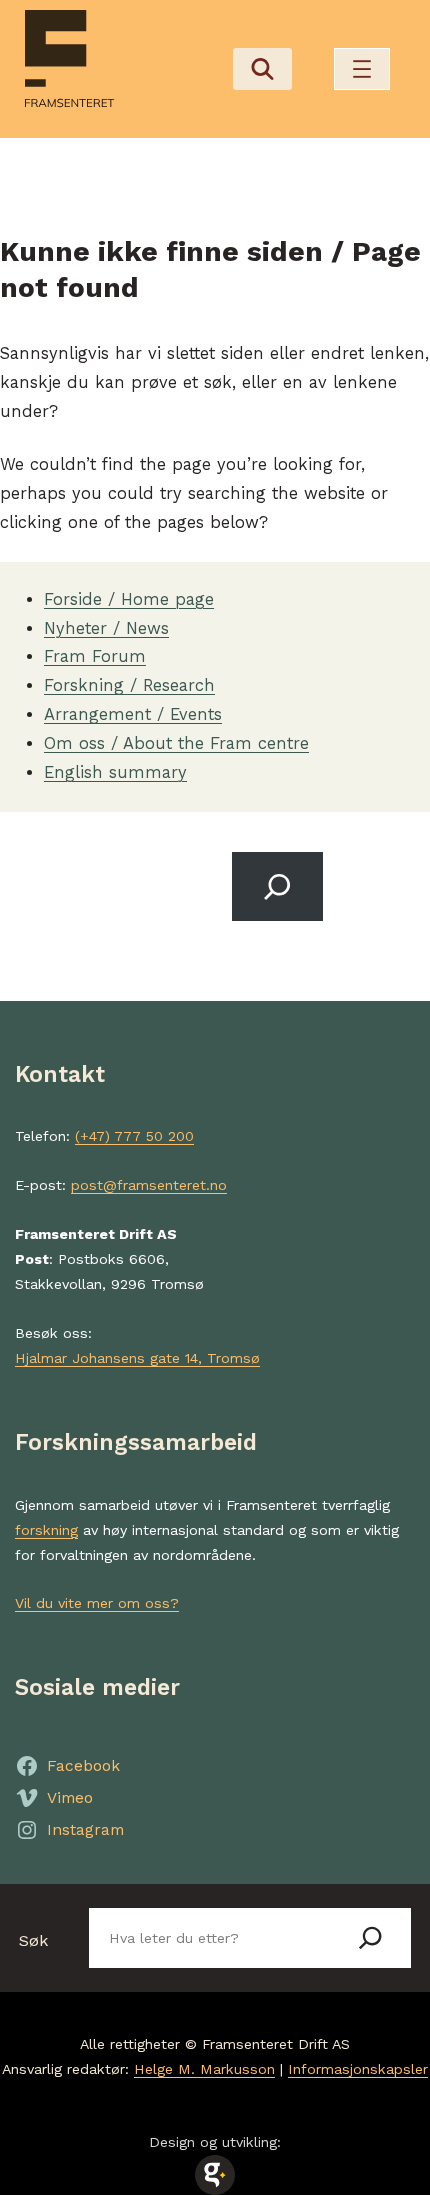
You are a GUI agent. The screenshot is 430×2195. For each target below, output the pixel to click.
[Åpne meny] (362, 69)
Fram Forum (95, 656)
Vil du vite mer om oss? (97, 1603)
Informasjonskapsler (358, 2069)
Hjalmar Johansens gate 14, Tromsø (137, 1358)
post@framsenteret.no (149, 1185)
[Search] (277, 886)
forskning (46, 1530)
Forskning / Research (129, 685)
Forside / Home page (129, 599)
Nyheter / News (106, 628)
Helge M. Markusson (204, 2069)
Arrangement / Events (133, 714)
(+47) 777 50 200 (134, 1136)
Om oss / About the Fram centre (176, 743)
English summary (115, 772)
